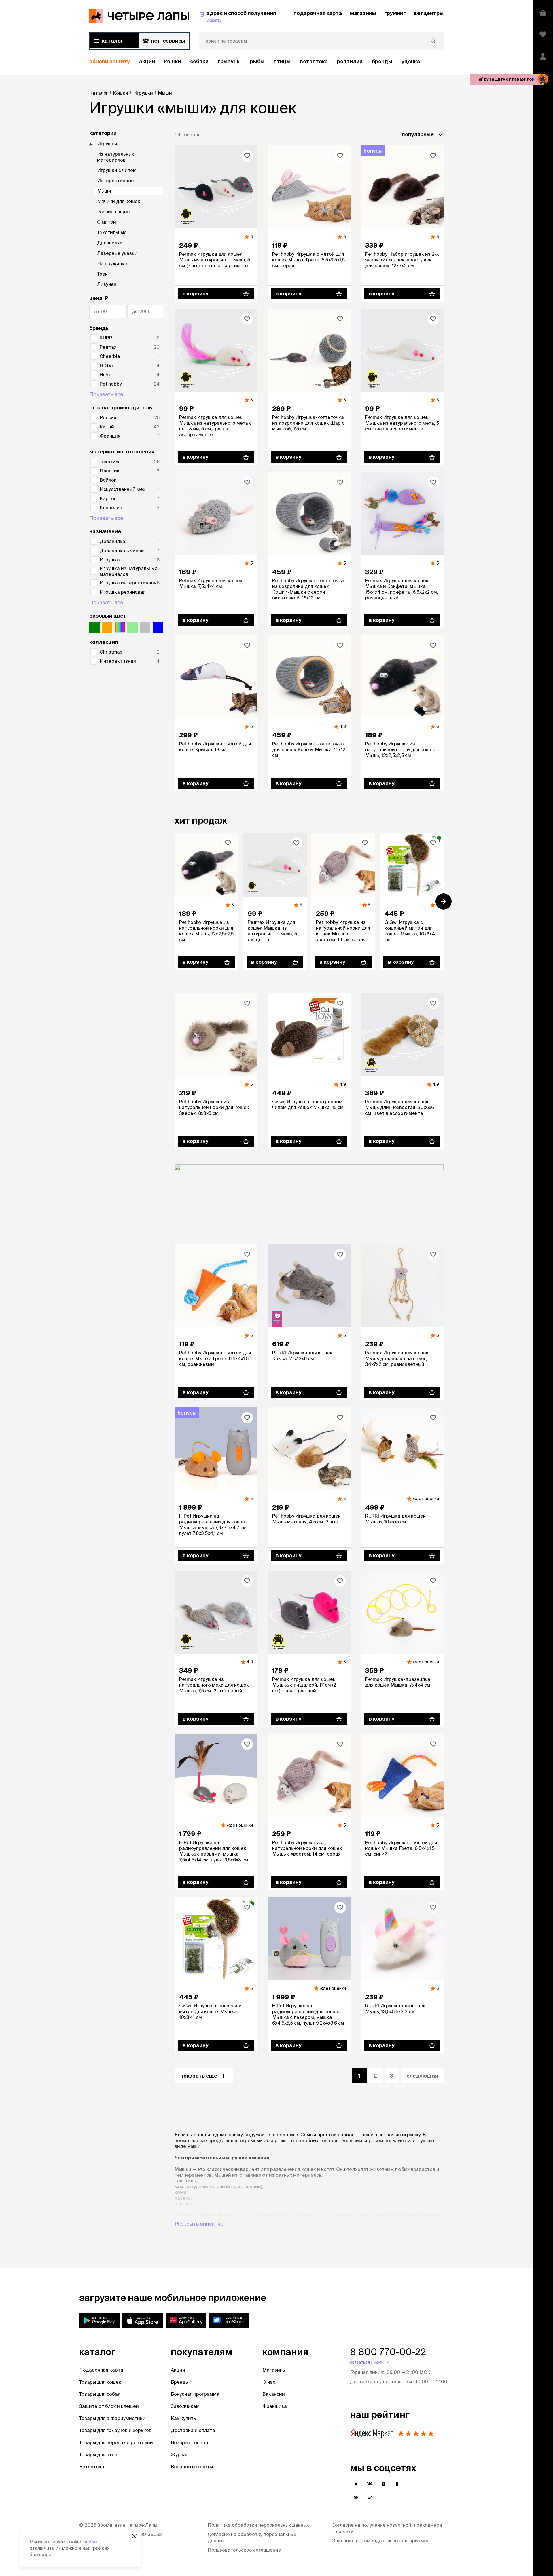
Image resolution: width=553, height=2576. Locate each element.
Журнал (180, 2454)
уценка (411, 61)
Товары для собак (100, 2394)
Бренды (180, 2382)
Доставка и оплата (193, 2430)
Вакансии (274, 2394)
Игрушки (107, 144)
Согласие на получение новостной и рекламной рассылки (387, 2528)
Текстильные (112, 232)
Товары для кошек (100, 2382)
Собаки (199, 61)
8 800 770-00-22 (388, 2352)
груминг (395, 13)
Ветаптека (314, 61)
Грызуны (229, 61)
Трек (102, 274)
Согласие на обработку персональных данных (252, 2537)
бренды (382, 61)
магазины (363, 13)
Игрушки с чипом (117, 170)
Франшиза (275, 2406)
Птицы (282, 61)
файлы (90, 2542)
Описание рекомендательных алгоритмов (380, 2541)
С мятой (107, 222)
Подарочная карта (101, 2370)
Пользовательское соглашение (244, 2550)
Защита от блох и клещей (109, 2406)
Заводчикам (185, 2406)
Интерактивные (115, 181)
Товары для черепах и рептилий (116, 2442)
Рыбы (257, 61)
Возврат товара (190, 2442)
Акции (178, 2370)
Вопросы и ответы (192, 2467)
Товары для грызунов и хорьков (115, 2430)
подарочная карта (318, 13)
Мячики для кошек (119, 201)
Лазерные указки (117, 253)
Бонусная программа (195, 2394)
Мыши (104, 191)
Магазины (274, 2370)
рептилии (350, 61)
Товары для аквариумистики (112, 2418)
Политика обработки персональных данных (258, 2525)
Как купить (183, 2418)
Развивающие (113, 212)
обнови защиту (110, 61)
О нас (269, 2382)
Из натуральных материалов (115, 157)
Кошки (173, 61)
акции (147, 61)
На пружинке (112, 263)
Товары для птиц (98, 2454)
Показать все (106, 394)
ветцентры (429, 13)
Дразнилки (110, 243)
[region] (266, 62)
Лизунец (107, 284)
